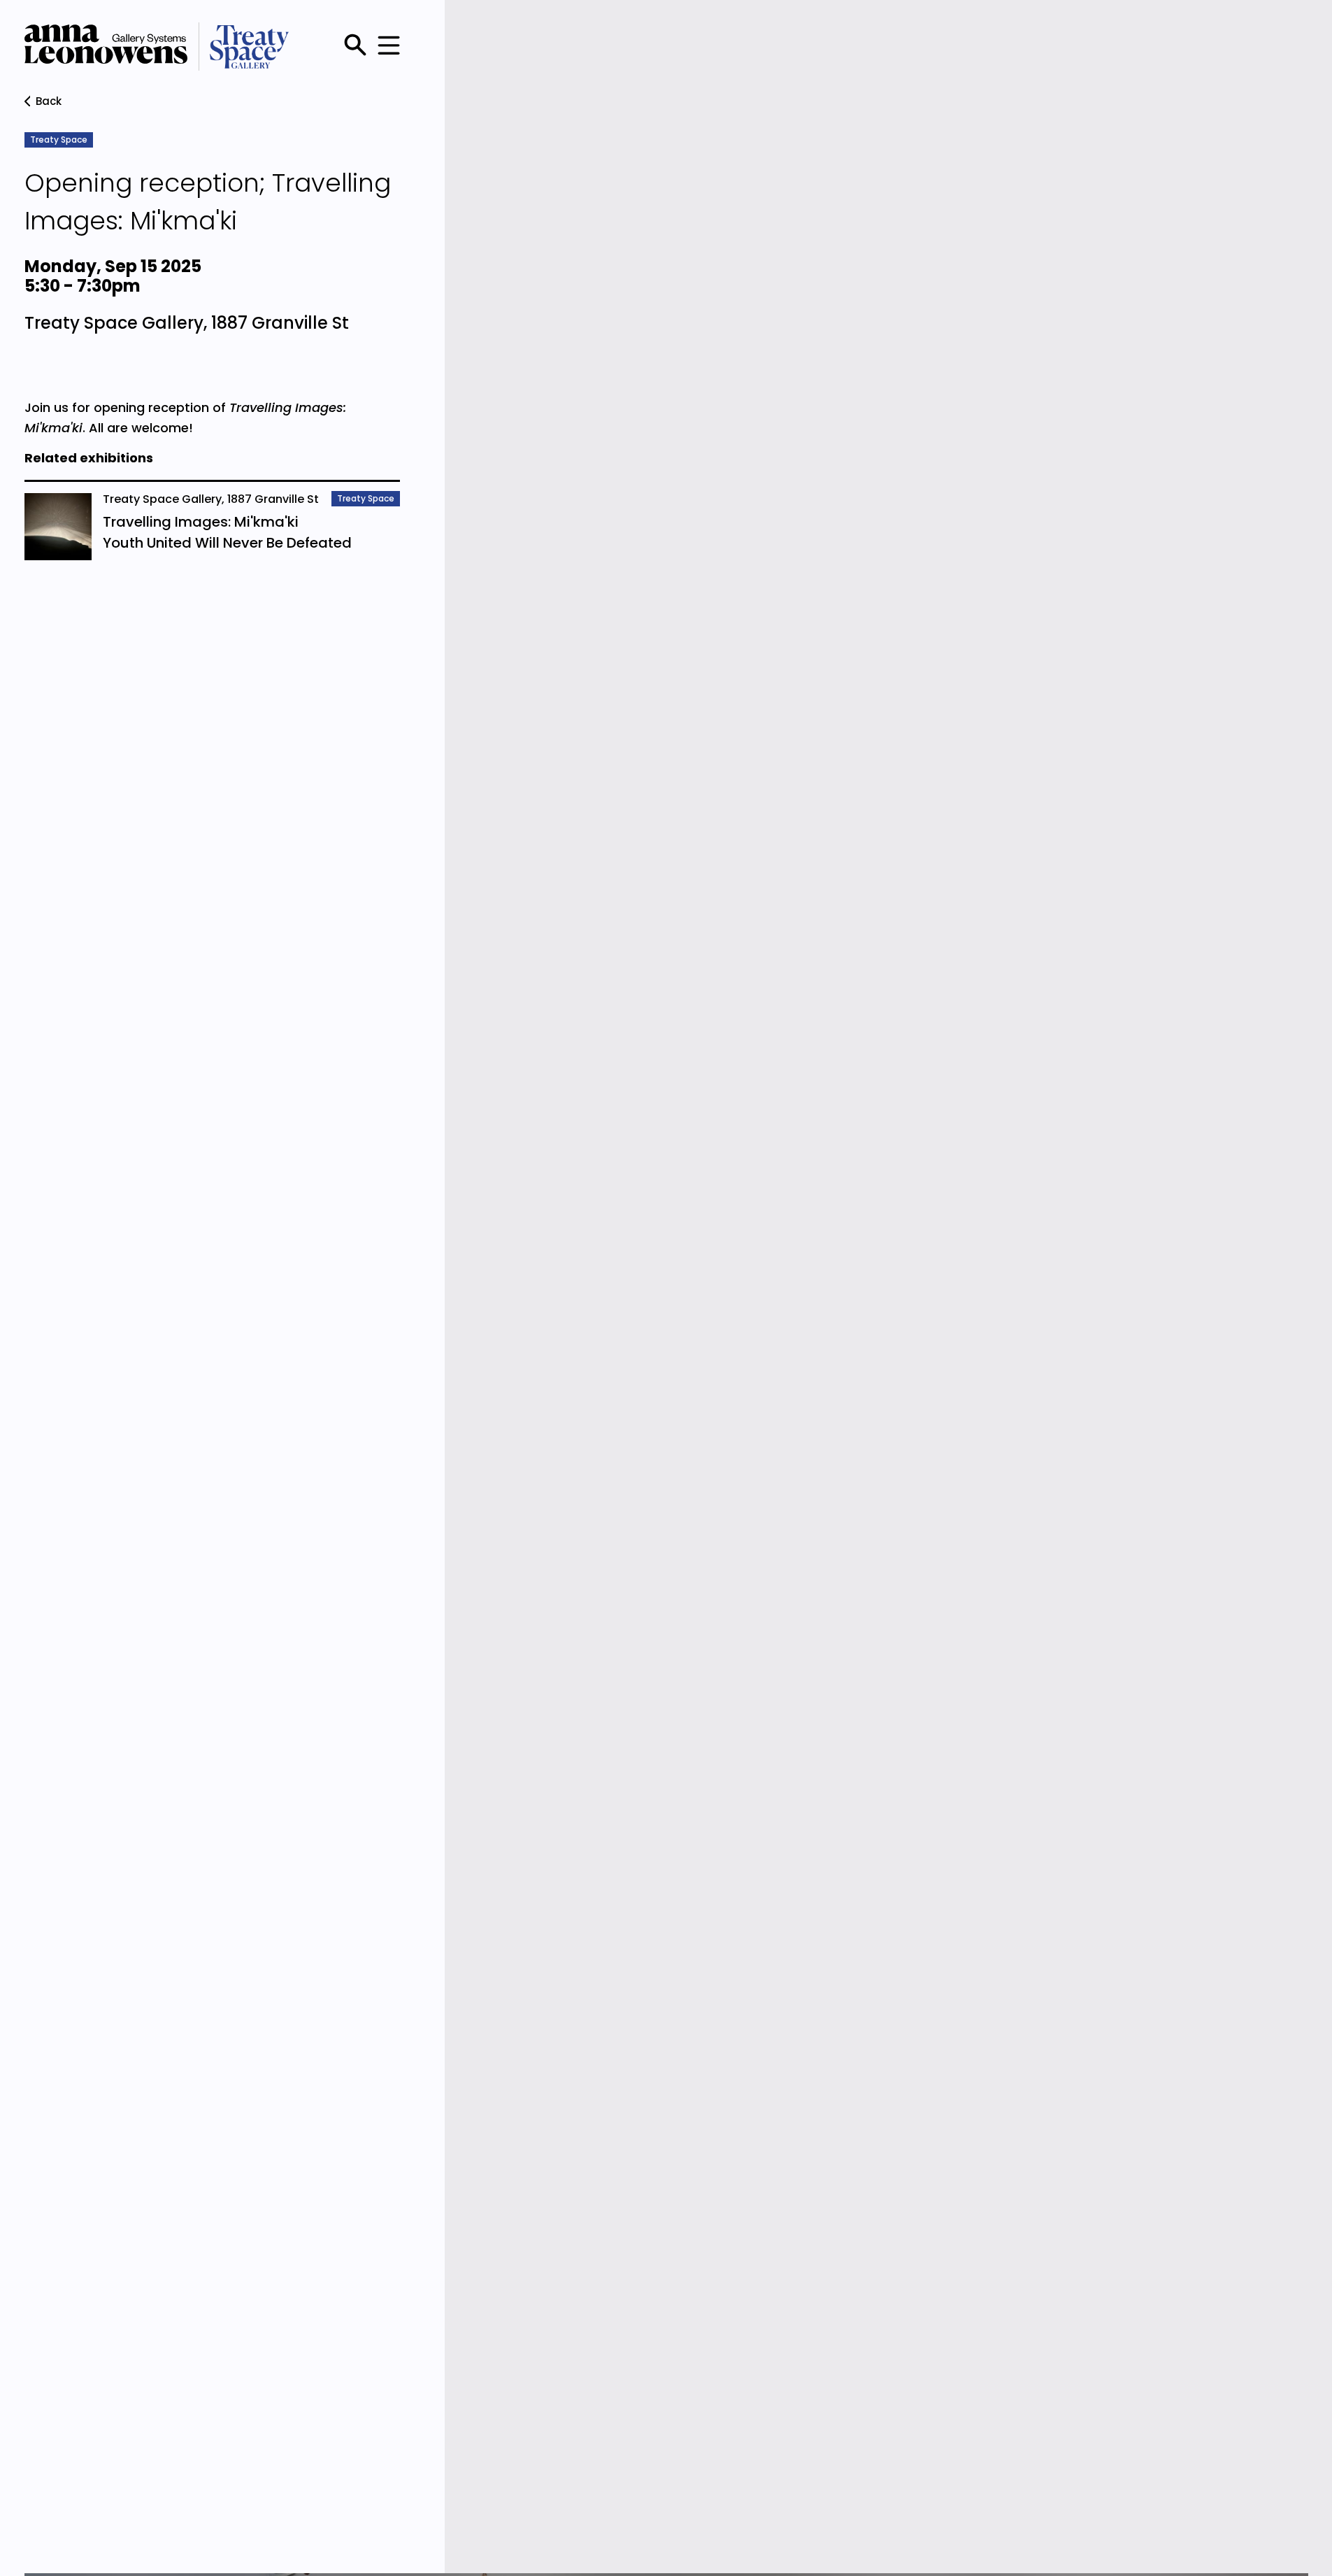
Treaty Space (59, 140)
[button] (386, 47)
